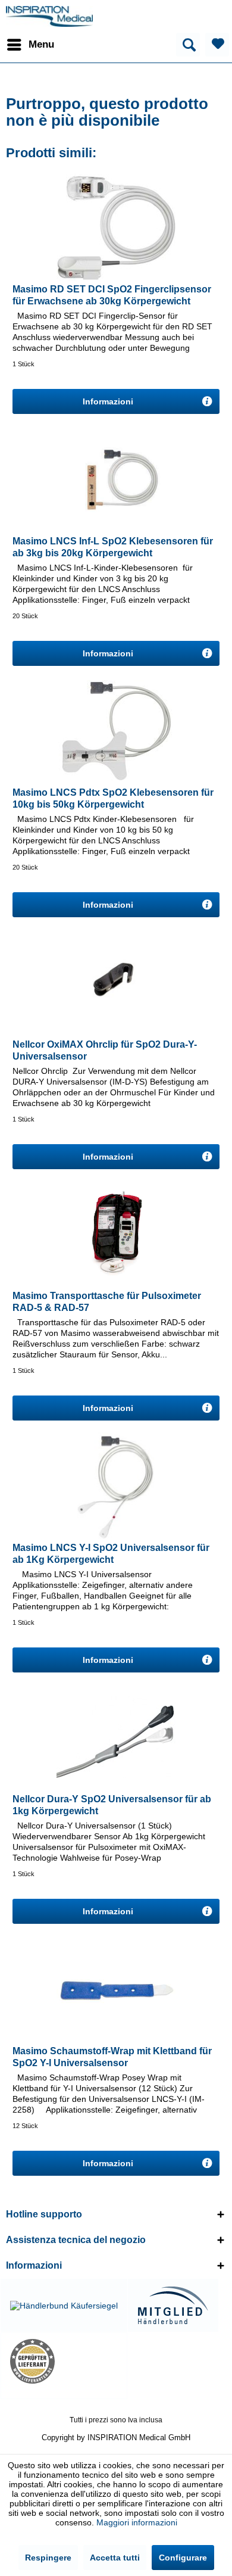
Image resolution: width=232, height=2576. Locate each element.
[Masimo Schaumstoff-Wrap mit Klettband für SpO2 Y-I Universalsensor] (116, 1989)
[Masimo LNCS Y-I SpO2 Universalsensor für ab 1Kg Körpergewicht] (116, 1485)
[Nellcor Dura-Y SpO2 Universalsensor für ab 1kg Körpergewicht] (116, 1737)
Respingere (48, 2558)
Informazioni (109, 401)
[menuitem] (30, 45)
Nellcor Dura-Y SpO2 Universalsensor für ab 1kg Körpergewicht (112, 1805)
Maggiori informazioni (137, 2522)
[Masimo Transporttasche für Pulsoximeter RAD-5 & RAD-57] (116, 1234)
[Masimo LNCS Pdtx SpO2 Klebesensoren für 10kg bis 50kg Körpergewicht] (116, 730)
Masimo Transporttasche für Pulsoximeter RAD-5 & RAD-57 (107, 1302)
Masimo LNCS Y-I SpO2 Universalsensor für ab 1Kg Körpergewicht (111, 1554)
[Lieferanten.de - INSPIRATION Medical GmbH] (64, 2361)
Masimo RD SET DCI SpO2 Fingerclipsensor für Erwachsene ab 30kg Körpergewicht (112, 295)
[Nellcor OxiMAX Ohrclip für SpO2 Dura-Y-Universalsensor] (116, 982)
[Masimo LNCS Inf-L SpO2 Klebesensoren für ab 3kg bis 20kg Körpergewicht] (116, 479)
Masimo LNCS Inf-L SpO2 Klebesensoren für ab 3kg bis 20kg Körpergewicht (113, 547)
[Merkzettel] (217, 45)
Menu (41, 44)
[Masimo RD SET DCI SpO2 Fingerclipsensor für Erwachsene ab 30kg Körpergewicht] (116, 227)
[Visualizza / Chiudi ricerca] (188, 45)
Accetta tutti (115, 2558)
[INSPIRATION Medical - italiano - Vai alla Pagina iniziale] (49, 16)
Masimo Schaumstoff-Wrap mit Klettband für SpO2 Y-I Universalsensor (112, 2057)
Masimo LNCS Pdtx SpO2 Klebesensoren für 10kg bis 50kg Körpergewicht (113, 798)
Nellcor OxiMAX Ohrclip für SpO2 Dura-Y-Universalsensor (105, 1050)
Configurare (183, 2558)
